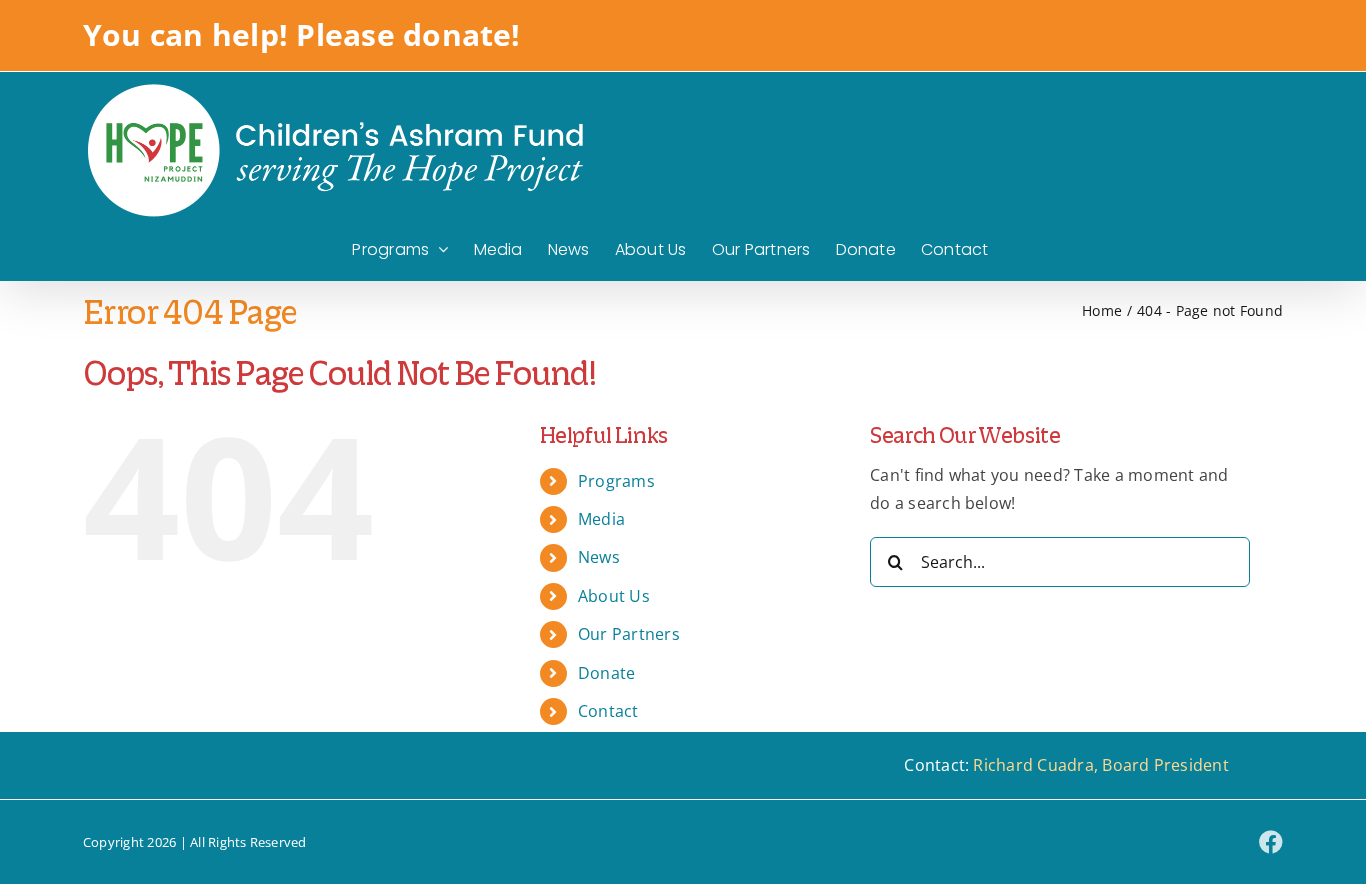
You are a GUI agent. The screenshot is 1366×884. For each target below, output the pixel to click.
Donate (606, 673)
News (599, 557)
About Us (614, 596)
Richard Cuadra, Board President (1100, 765)
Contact (608, 711)
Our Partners (629, 634)
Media (601, 519)
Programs (616, 481)
